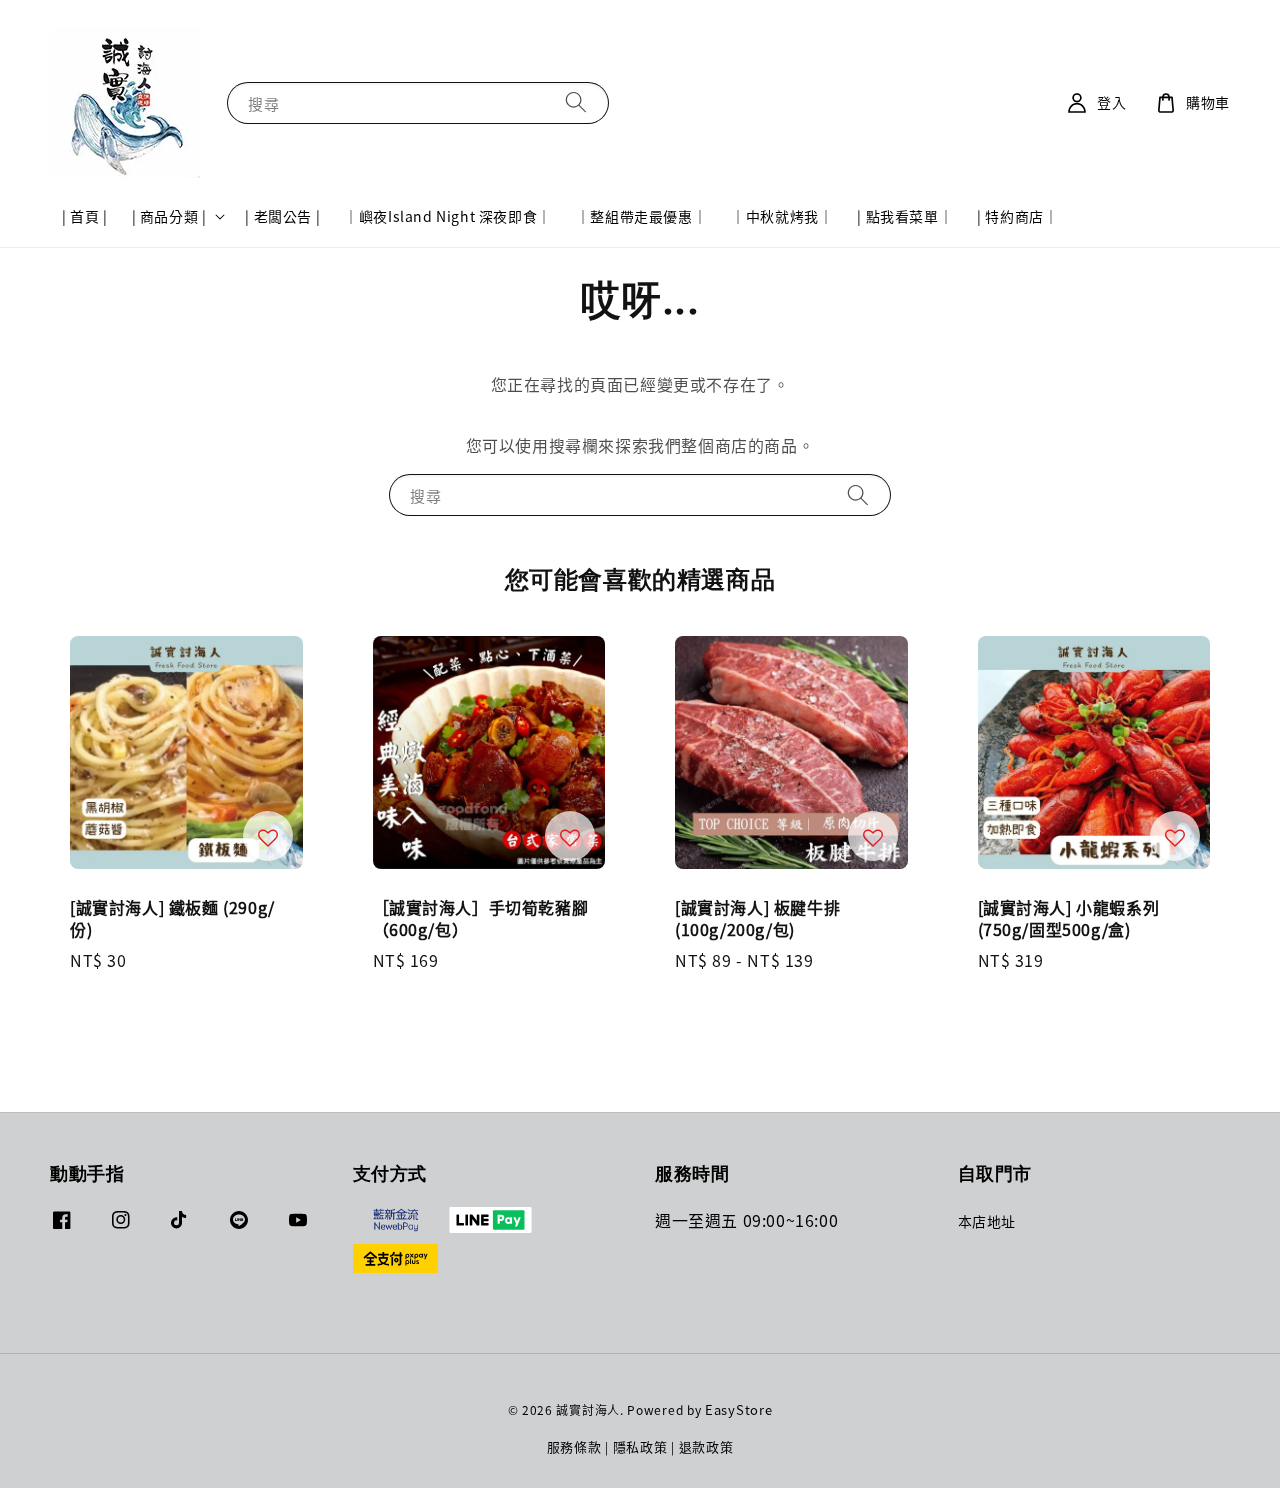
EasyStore (738, 1409)
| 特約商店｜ (1017, 216)
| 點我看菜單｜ (905, 216)
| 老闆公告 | (282, 216)
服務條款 (574, 1446)
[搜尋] (576, 102)
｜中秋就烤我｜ (782, 216)
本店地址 (987, 1221)
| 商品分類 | (169, 216)
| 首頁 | (85, 216)
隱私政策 (640, 1446)
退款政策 (706, 1446)
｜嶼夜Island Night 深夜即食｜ (448, 216)
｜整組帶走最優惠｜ (641, 216)
